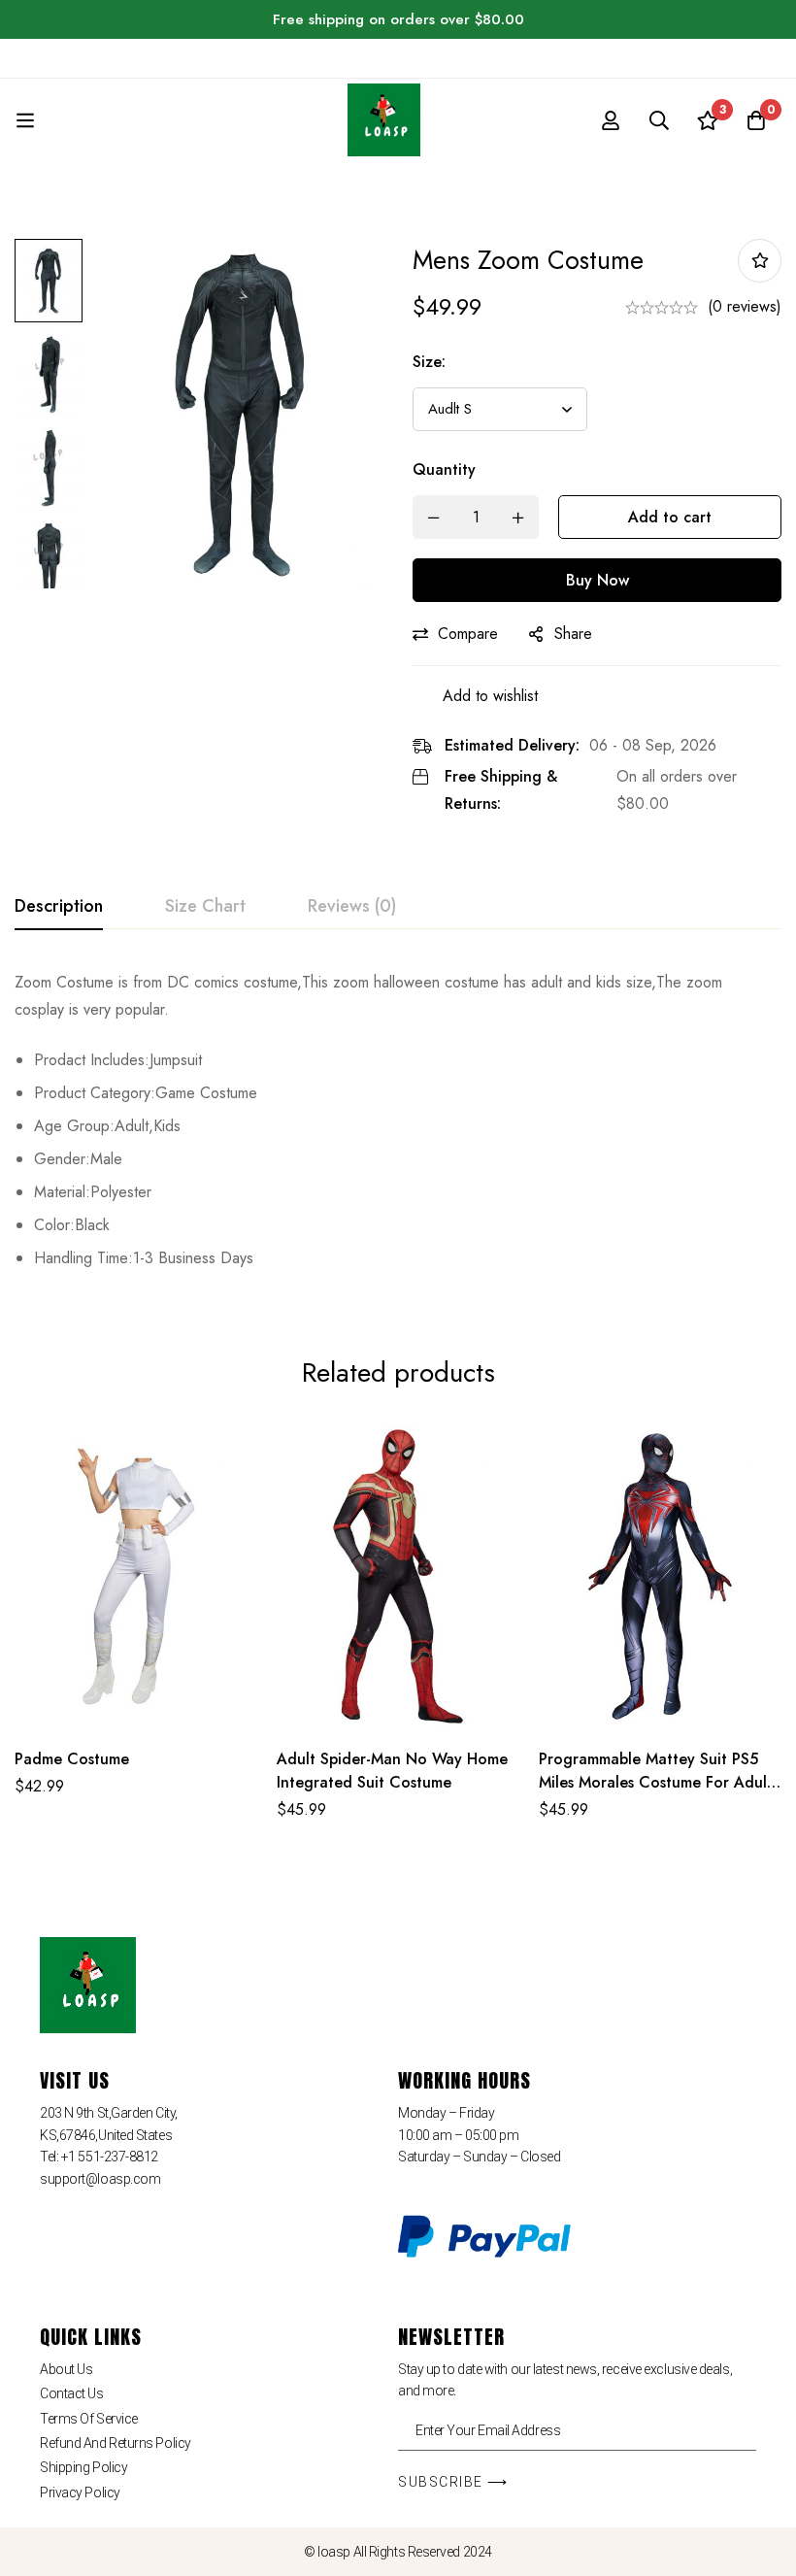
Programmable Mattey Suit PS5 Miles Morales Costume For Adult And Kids (656, 1782)
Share (573, 634)
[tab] (59, 907)
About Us (66, 2369)
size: (429, 362)
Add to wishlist (760, 261)
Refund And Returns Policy (116, 2443)
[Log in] (611, 120)
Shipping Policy (83, 2467)
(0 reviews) (745, 306)
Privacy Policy (80, 2492)
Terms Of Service (89, 2419)
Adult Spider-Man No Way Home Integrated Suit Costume (392, 1771)
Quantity (444, 469)
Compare (468, 634)
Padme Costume (72, 1759)
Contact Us (72, 2393)
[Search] (659, 120)
